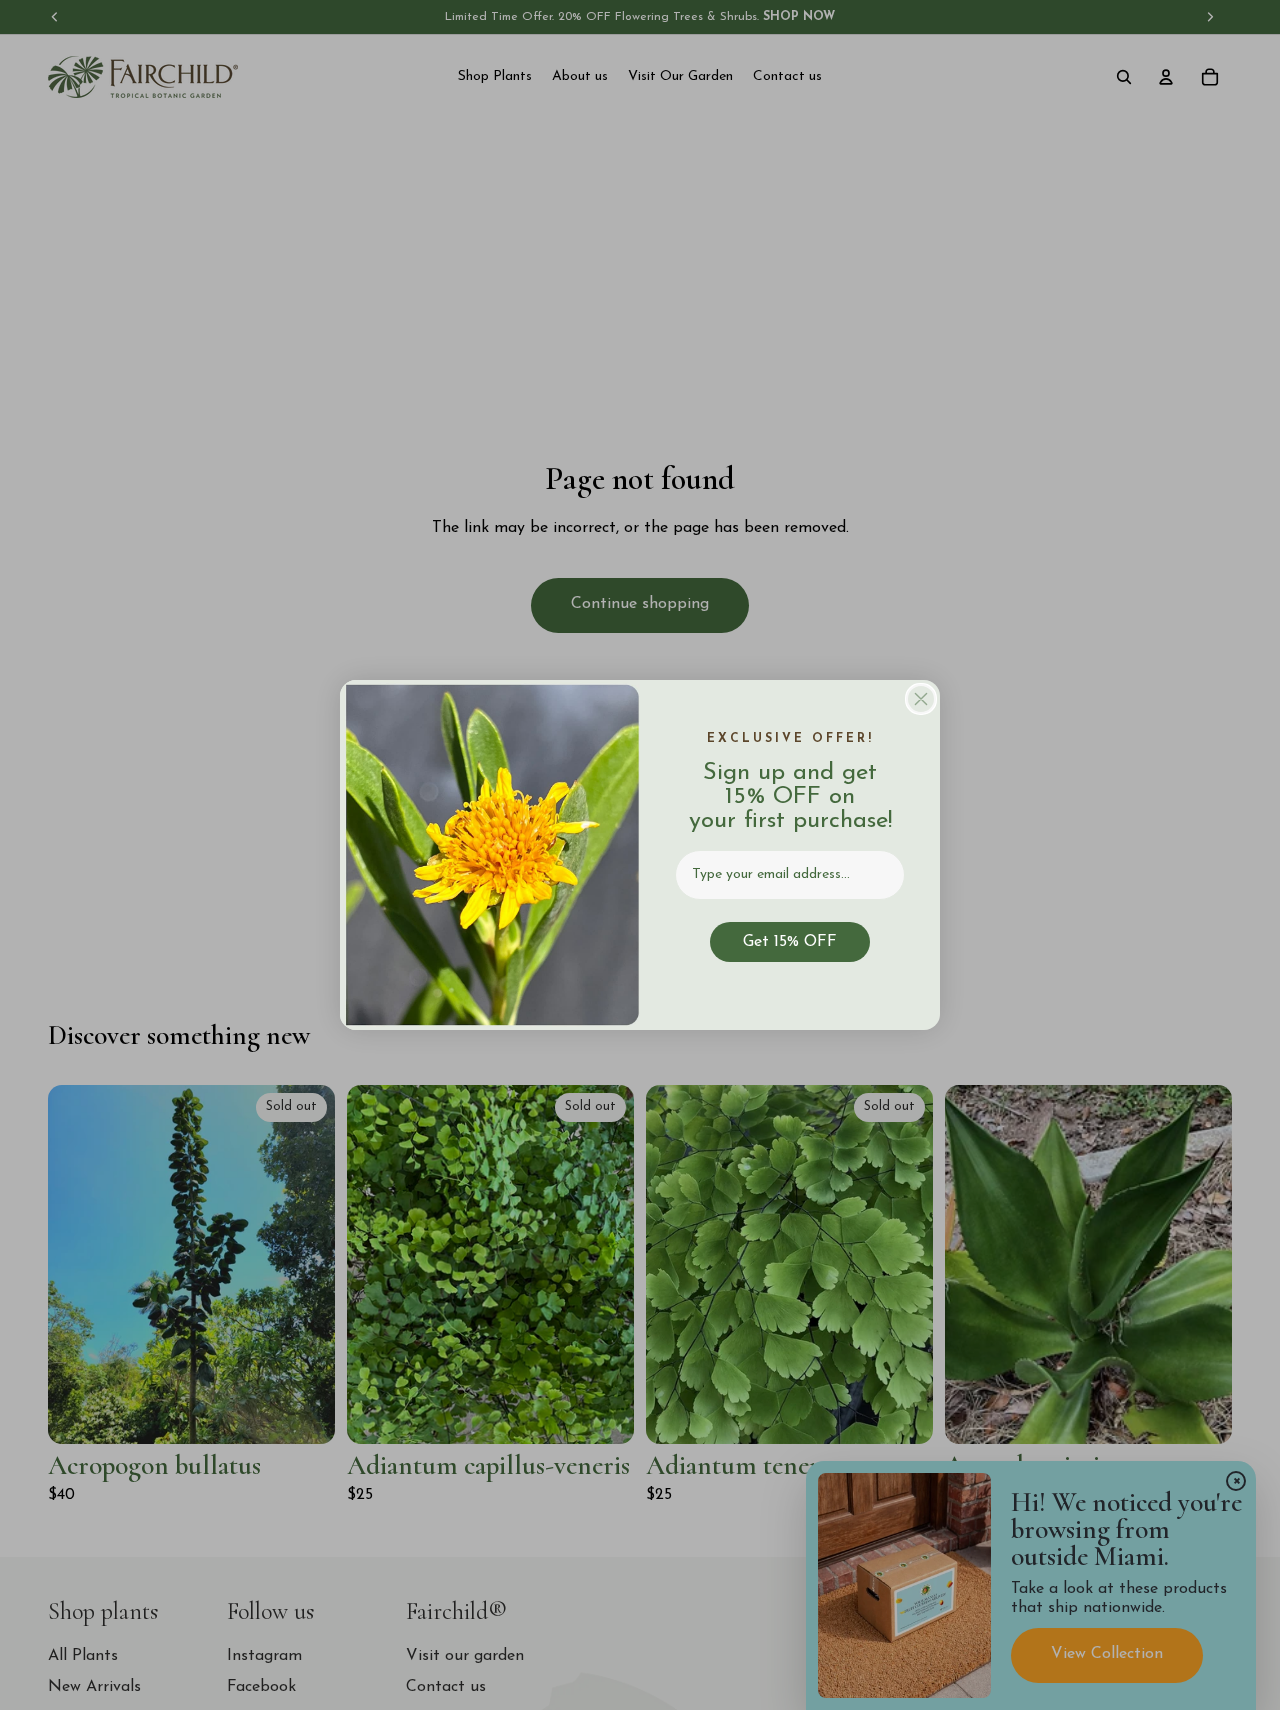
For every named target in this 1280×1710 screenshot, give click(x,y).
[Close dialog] (921, 699)
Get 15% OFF (790, 942)
